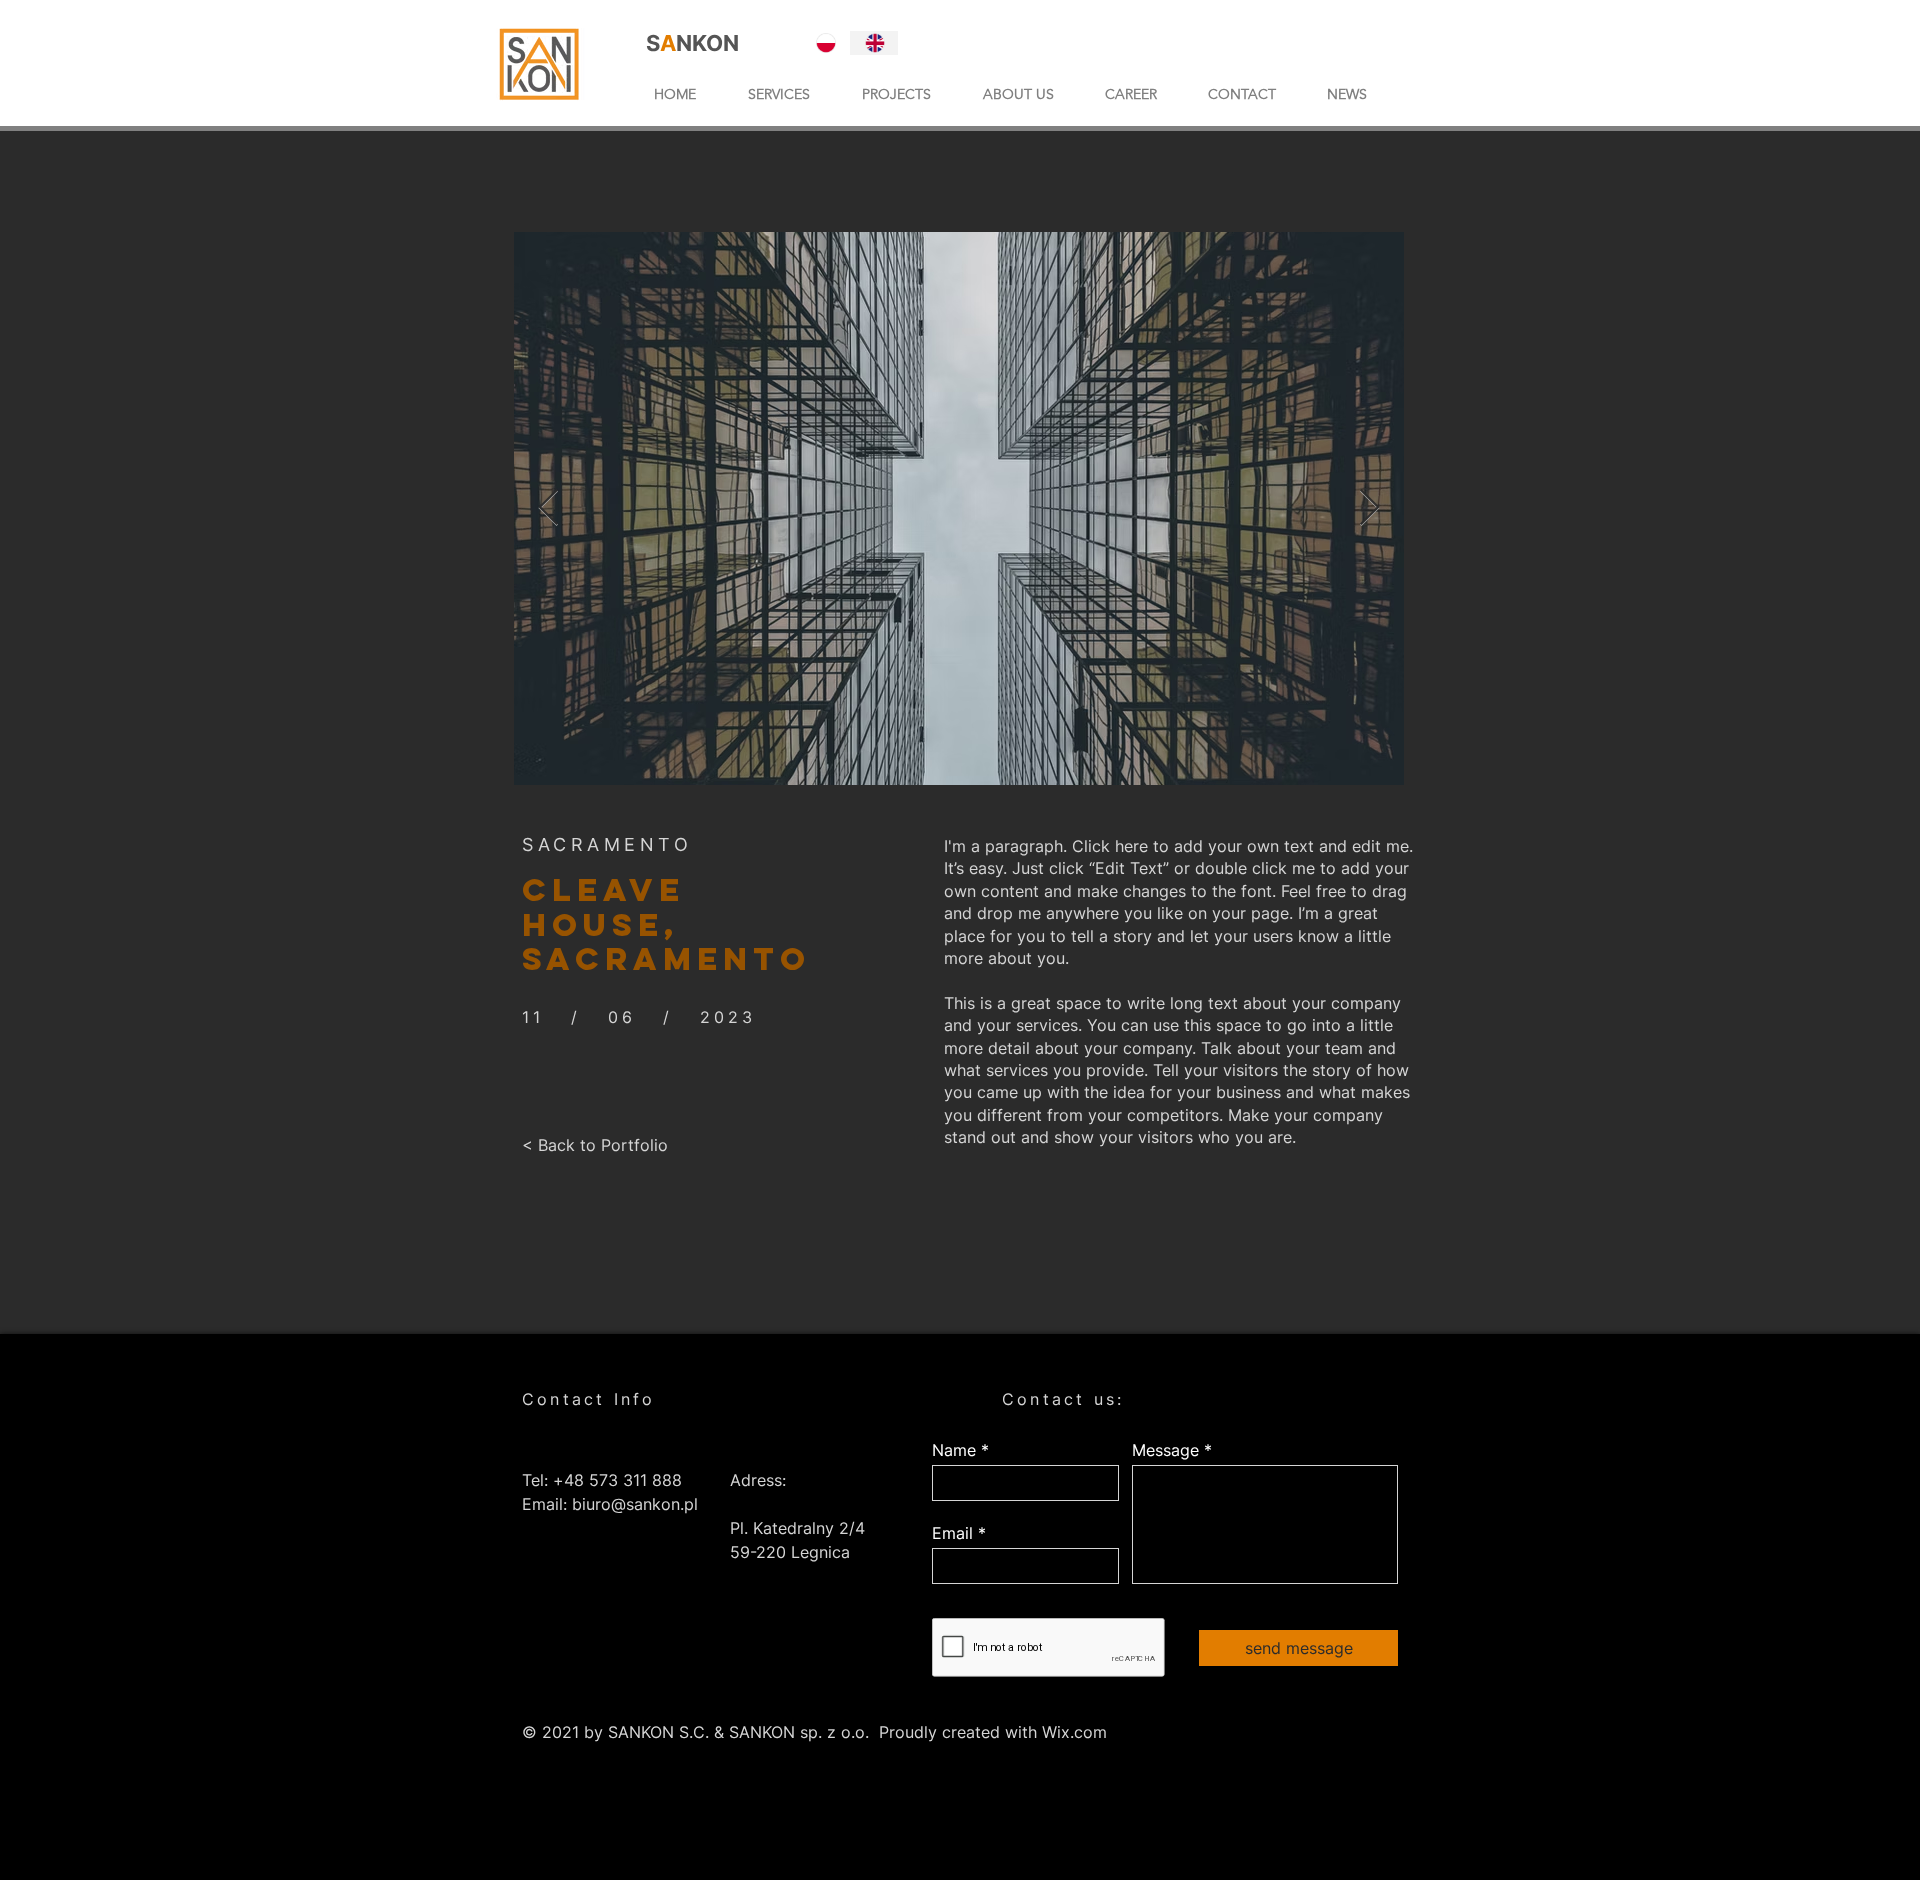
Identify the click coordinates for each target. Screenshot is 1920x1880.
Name (954, 1450)
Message (1165, 1450)
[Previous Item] (548, 508)
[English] (874, 43)
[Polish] (826, 43)
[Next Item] (1369, 508)
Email (952, 1533)
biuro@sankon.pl (635, 1504)
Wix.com (1074, 1732)
